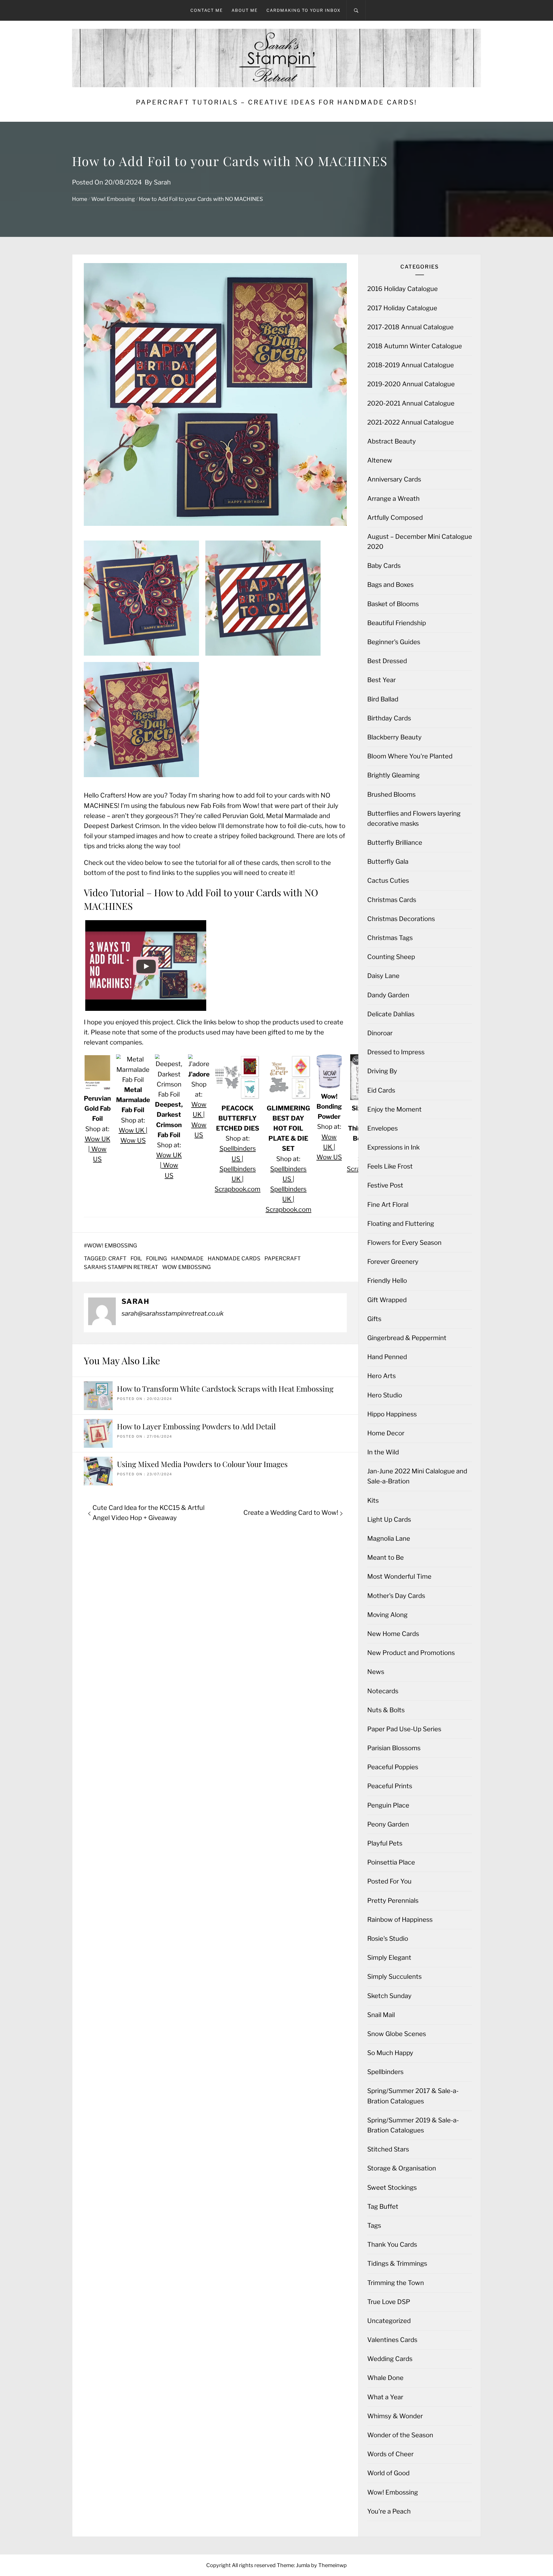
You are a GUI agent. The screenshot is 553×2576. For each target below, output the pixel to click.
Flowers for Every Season (404, 1243)
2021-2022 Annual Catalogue (411, 422)
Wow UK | (133, 1130)
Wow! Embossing (112, 1246)
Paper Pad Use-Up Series (404, 1729)
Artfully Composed (395, 518)
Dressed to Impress (396, 1052)
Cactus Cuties (388, 880)
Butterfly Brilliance (395, 842)
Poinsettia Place (391, 1862)
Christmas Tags (390, 938)
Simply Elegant (389, 1957)
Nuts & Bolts (386, 1710)
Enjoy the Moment (394, 1109)
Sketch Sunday (389, 1996)
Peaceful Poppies (393, 1767)
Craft (117, 1258)
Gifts (374, 1319)
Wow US (133, 1140)
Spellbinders (385, 2072)
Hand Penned (387, 1357)
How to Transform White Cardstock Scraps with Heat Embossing (225, 1389)
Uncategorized (389, 2321)
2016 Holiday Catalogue (403, 289)
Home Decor (386, 1433)
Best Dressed (387, 661)
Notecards (383, 1691)
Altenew (380, 460)
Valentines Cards (392, 2340)
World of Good (388, 2473)
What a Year (385, 2397)
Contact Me (207, 10)
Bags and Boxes (390, 585)
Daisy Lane (383, 976)
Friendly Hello (387, 1281)
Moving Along (387, 1615)
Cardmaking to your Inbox (304, 10)
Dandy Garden (388, 995)
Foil (136, 1258)
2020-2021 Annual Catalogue (411, 403)
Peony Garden (388, 1824)
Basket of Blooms (393, 604)
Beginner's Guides (394, 642)
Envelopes (382, 1128)
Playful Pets (385, 1843)
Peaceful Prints (390, 1786)
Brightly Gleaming (393, 775)
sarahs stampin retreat (121, 1267)
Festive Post (385, 1185)
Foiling (157, 1258)
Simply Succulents (394, 1976)
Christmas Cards (392, 900)
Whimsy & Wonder (395, 2416)
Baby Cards (384, 566)
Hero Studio (385, 1395)
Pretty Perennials (393, 1900)
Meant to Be (386, 1557)
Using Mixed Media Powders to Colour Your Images (202, 1464)
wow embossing (186, 1267)
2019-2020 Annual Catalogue (411, 384)
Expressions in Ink (393, 1147)
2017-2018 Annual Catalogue (410, 327)
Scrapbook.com (237, 1189)
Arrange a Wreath (393, 499)
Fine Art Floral (388, 1205)
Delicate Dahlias (391, 1014)
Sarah (162, 182)
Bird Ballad (383, 699)
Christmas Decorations (401, 919)
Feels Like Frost (390, 1166)
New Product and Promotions (411, 1653)
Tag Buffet (383, 2206)
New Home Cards (393, 1634)
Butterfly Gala (388, 861)
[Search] (356, 10)
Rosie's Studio (388, 1938)
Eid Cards (381, 1090)
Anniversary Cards (394, 479)
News (376, 1672)
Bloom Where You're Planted (410, 756)
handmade (187, 1258)
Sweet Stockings (392, 2187)
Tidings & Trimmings (397, 2263)
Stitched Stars (388, 2149)
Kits (373, 1500)
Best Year (381, 680)
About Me (245, 10)
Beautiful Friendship (397, 623)
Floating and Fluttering (401, 1224)
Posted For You (389, 1881)
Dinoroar (380, 1033)
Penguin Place (388, 1805)
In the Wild (383, 1452)
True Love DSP (389, 2302)
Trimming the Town (396, 2283)
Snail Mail (381, 2015)
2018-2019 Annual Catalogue (411, 365)
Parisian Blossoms (394, 1748)
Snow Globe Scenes (397, 2034)
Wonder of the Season (400, 2435)
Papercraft (283, 1258)
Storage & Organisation (402, 2168)
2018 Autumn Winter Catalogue (415, 346)
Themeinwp (333, 2565)
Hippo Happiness (392, 1414)
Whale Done (385, 2378)
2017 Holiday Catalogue (402, 308)
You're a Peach (389, 2511)
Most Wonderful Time (399, 1576)
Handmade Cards (234, 1258)
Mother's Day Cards (396, 1596)
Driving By (382, 1071)
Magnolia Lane (389, 1538)
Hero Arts (381, 1376)
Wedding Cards (390, 2359)
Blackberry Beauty (394, 737)
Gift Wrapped (387, 1300)
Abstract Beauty (392, 441)
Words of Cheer (390, 2454)
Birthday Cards (389, 718)
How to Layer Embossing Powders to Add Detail (196, 1426)
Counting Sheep (391, 957)
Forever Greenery (393, 1262)
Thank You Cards (392, 2244)
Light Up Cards (389, 1519)
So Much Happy (390, 2053)
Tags (374, 2225)
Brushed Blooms (391, 794)
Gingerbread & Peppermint (407, 1338)
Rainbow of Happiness (400, 1919)
